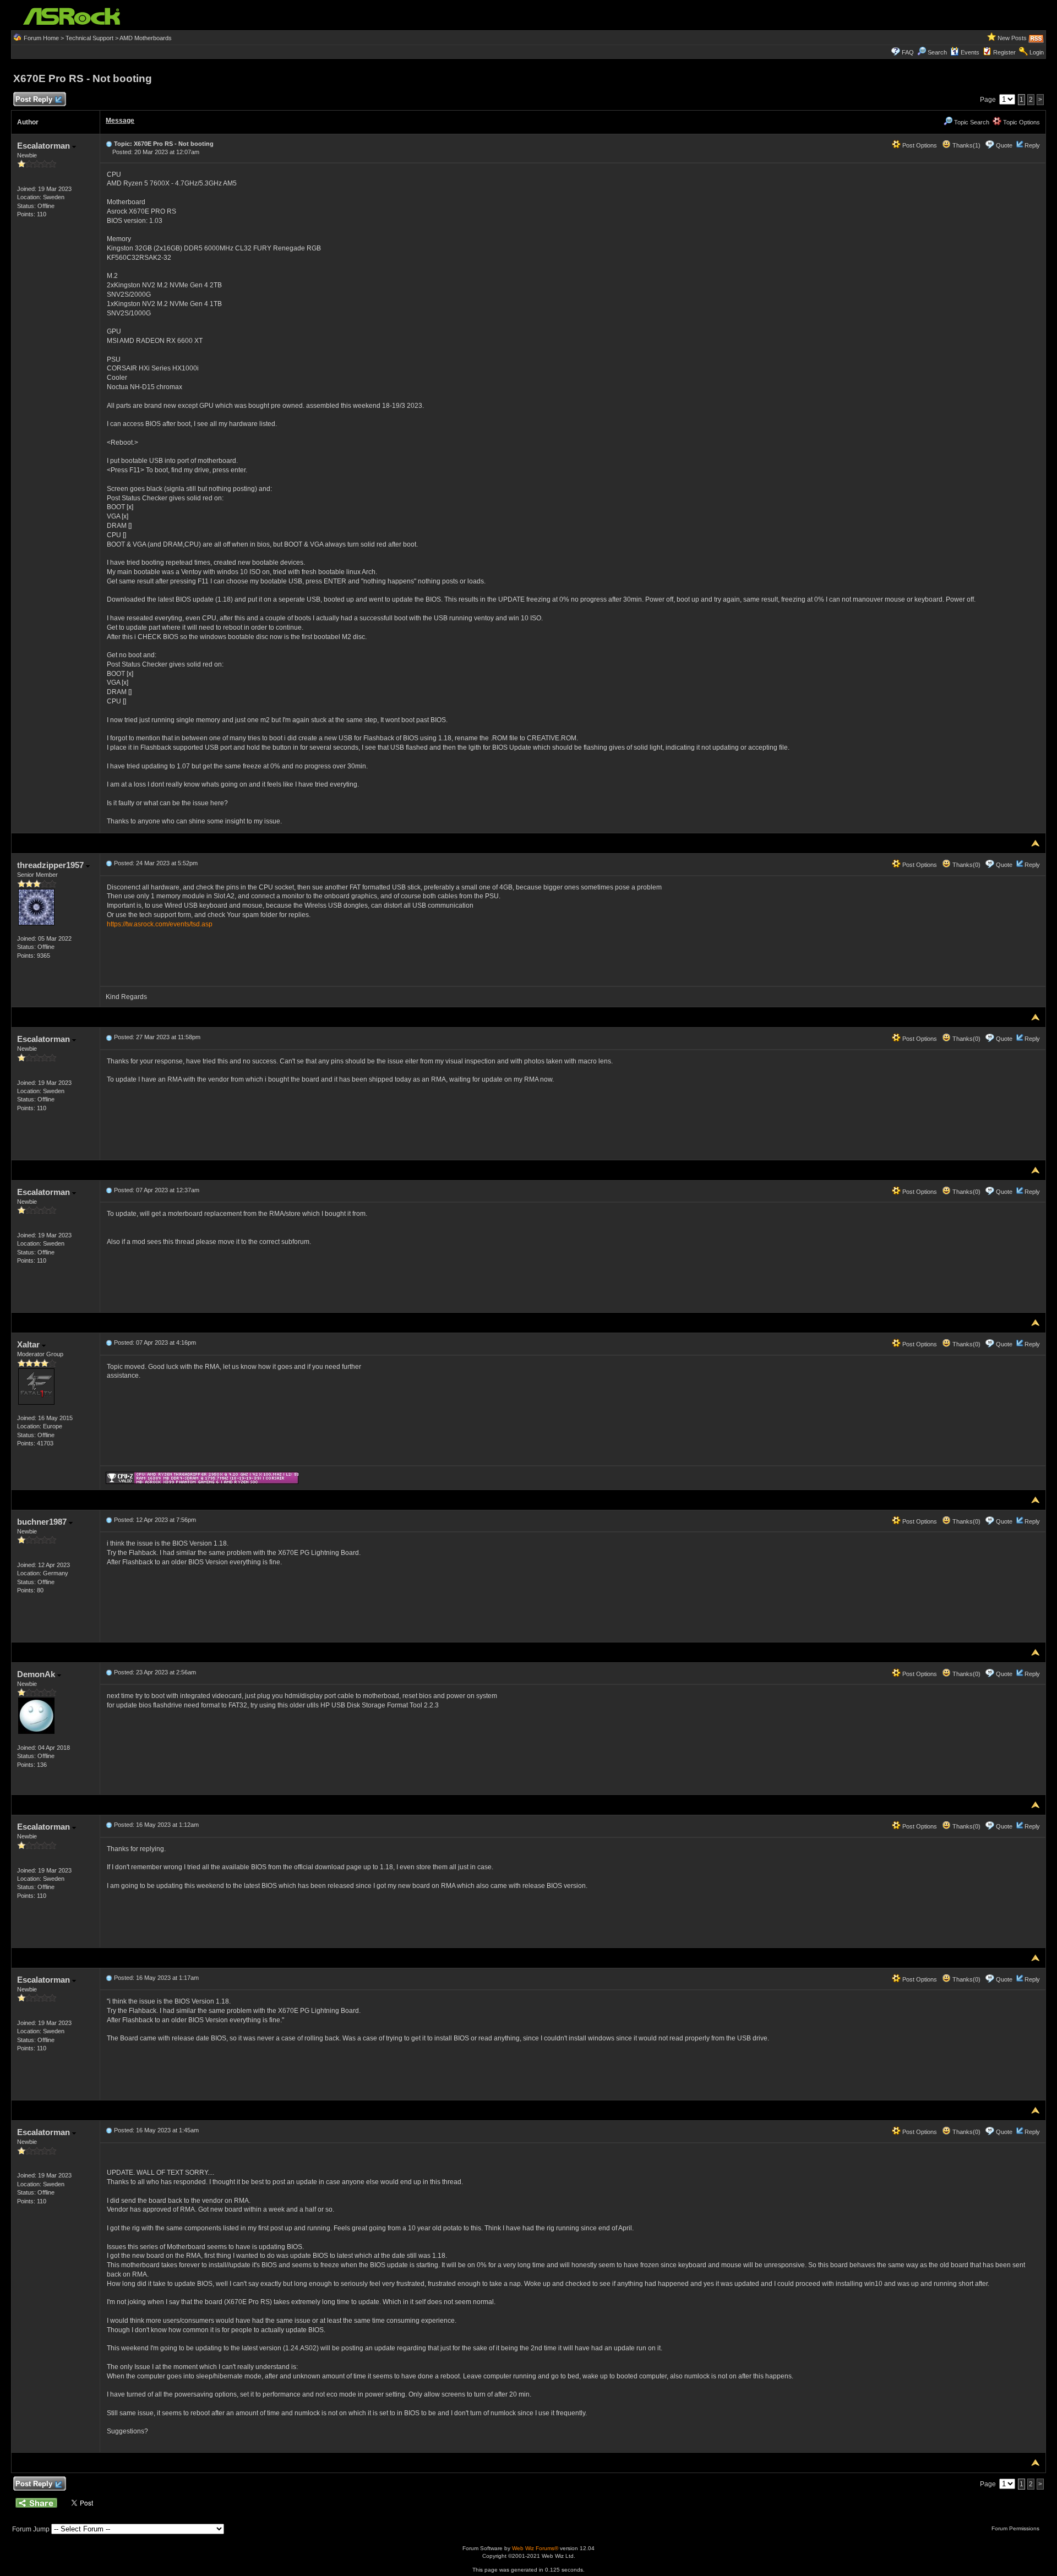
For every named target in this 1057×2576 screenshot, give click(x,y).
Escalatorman (45, 146)
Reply (1032, 145)
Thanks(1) (966, 145)
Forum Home (41, 38)
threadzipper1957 (51, 865)
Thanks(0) (966, 865)
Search (937, 52)
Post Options (919, 145)
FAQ (908, 52)
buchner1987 (43, 1522)
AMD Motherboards (146, 38)
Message (120, 121)
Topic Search (971, 122)
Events (970, 52)
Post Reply (34, 99)
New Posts (1012, 38)
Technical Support (89, 38)
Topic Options (1021, 122)
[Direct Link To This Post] (109, 144)
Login (1037, 52)
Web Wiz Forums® (535, 2548)
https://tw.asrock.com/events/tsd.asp (160, 924)
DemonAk (37, 1674)
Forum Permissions (1016, 2528)
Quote (1004, 145)
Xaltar (29, 1344)
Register (1004, 52)
